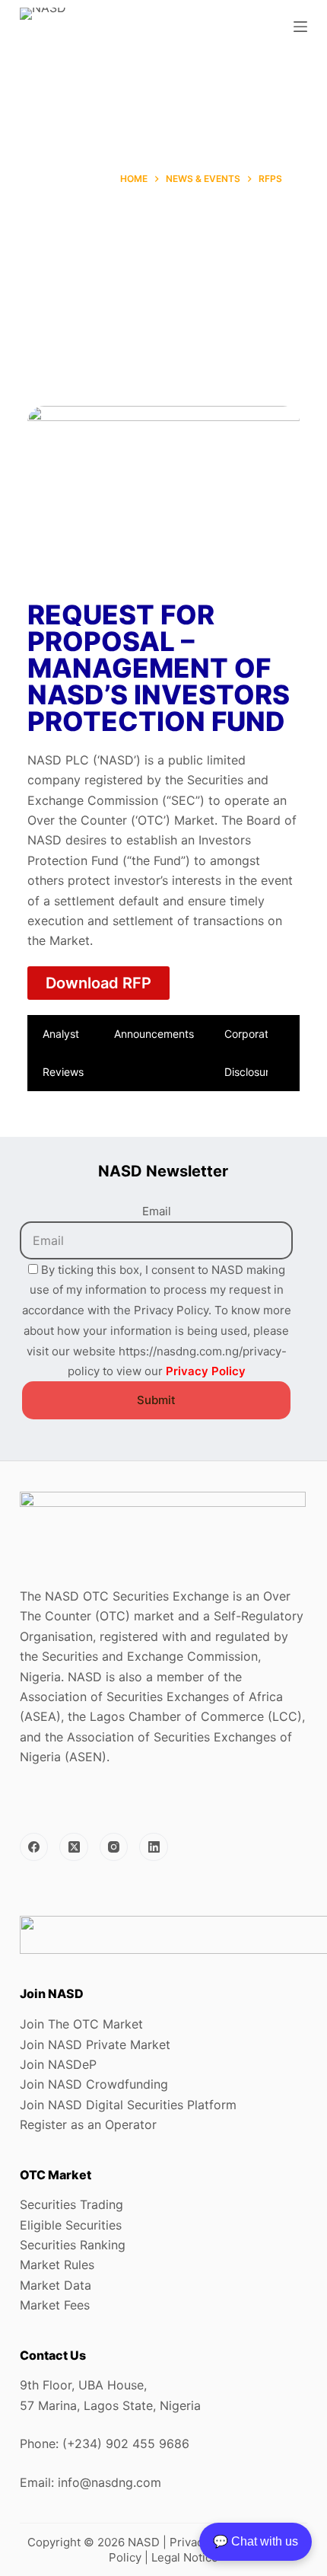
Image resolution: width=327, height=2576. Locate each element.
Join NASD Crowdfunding (94, 2084)
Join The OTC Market (81, 2024)
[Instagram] (114, 1847)
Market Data (56, 2285)
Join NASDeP (58, 2064)
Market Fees (55, 2305)
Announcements (154, 1034)
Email (157, 1211)
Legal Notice (185, 2557)
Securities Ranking (73, 2245)
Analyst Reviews (63, 1053)
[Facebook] (34, 1847)
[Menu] (300, 27)
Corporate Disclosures (252, 1053)
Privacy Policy (206, 1371)
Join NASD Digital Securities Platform (128, 2105)
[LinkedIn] (154, 1847)
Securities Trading (71, 2204)
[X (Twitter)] (74, 1847)
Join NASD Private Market (95, 2045)
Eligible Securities (71, 2225)
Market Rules (57, 2265)
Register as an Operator (88, 2124)
